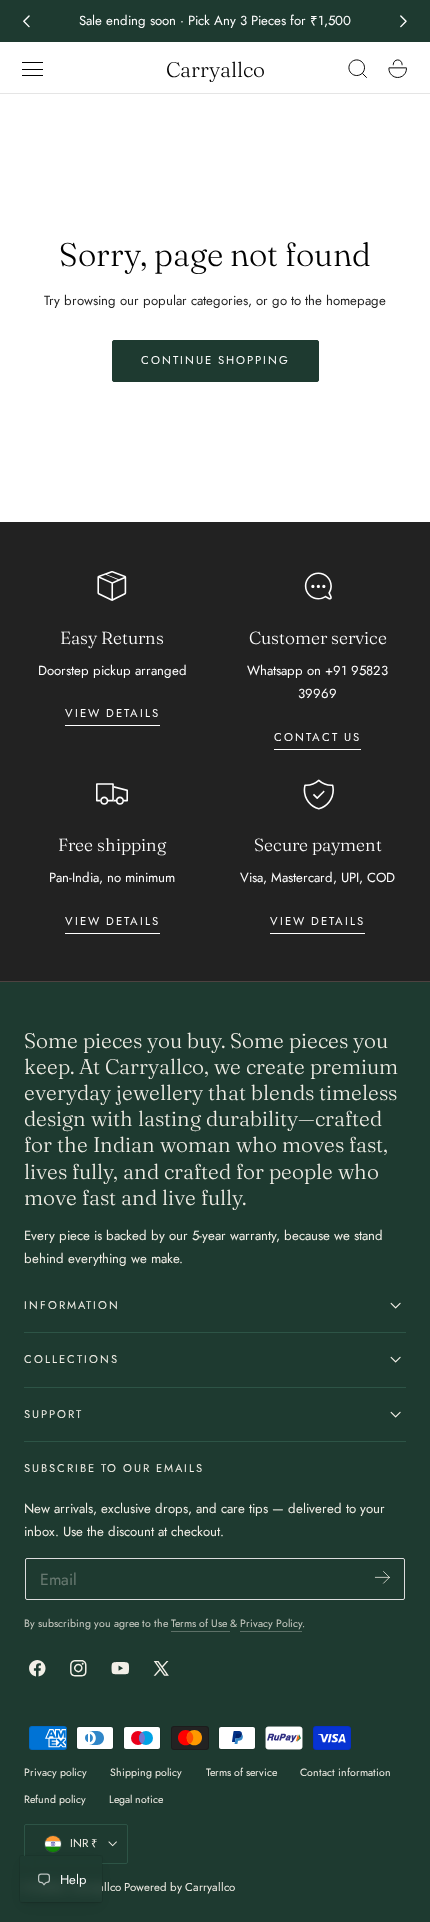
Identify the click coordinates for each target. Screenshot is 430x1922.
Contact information (345, 1772)
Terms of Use (200, 1623)
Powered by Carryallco (179, 1887)
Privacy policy (55, 1772)
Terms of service (241, 1772)
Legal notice (136, 1799)
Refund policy (55, 1799)
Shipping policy (146, 1772)
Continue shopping (215, 360)
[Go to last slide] (26, 21)
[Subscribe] (382, 1577)
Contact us (317, 737)
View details (112, 713)
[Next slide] (404, 21)
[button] (33, 69)
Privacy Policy (271, 1623)
